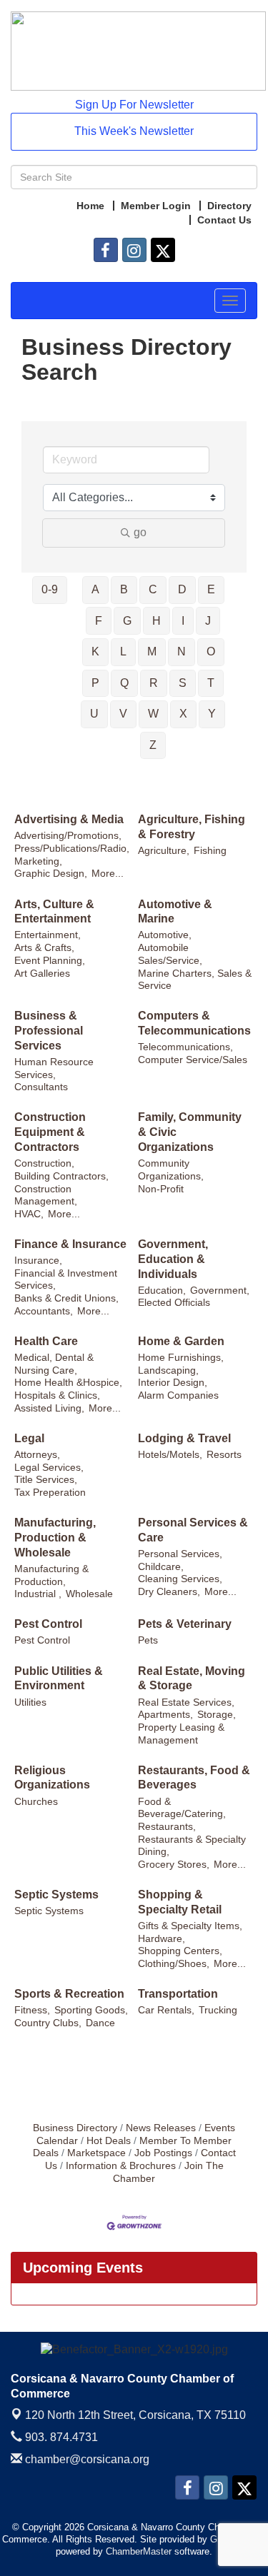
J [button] (208, 621)
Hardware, (162, 1939)
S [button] (183, 683)
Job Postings (163, 2153)
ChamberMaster (139, 2551)
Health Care (46, 1341)
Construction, (44, 1163)
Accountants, (44, 1311)
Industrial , (38, 1594)
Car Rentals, (166, 2010)
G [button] (127, 621)
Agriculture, (164, 851)
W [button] (153, 714)
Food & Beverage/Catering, (182, 1808)
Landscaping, (168, 1370)
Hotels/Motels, (170, 1455)
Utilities (30, 1702)
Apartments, (165, 1715)
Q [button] (124, 683)
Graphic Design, (51, 874)
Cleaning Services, (180, 1579)
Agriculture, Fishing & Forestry (192, 827)
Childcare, (161, 1567)
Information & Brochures (121, 2166)
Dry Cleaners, (169, 1592)
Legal (29, 1438)
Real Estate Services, (186, 1702)
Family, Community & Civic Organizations (190, 1132)
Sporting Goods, (91, 2010)
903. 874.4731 (60, 2437)
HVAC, (29, 1214)
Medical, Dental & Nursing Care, (54, 1364)
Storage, (217, 1715)
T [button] (211, 683)
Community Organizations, (171, 1170)
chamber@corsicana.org (86, 2459)
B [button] (124, 589)
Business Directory (75, 2128)
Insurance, (38, 1261)
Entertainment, (48, 935)
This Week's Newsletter (134, 131)
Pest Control (48, 1624)
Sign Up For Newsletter (134, 105)
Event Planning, (50, 961)
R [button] (154, 683)
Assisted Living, (49, 1408)
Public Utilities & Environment (59, 1679)
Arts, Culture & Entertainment (54, 912)
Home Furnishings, (181, 1358)
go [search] (140, 532)
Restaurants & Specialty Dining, (192, 1846)
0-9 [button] (50, 589)
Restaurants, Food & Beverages (194, 1778)
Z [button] (153, 745)
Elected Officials (174, 1303)
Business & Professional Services (49, 1031)
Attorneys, (37, 1455)
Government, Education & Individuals (173, 1259)
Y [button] (212, 714)
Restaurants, (167, 1827)
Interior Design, (173, 1383)
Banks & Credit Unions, (66, 1298)
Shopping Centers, (180, 1951)
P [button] (95, 683)
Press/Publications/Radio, (72, 849)
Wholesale (89, 1594)
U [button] (94, 714)
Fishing (210, 851)
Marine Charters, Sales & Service (195, 980)
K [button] (95, 651)
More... (108, 874)
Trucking (218, 2010)
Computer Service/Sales (193, 1060)
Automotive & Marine (175, 912)
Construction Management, (46, 1196)
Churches (36, 1802)
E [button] (211, 589)
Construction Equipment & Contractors (50, 1132)
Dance (100, 2023)
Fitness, (32, 2010)
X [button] (183, 714)
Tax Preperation (50, 1493)
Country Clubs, (48, 2023)
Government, (220, 1290)
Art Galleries (42, 973)
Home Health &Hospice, (68, 1383)
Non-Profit (161, 1189)
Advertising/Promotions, (68, 836)
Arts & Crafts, (44, 948)
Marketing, (38, 861)
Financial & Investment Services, (66, 1280)
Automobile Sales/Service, (170, 954)
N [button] (182, 651)
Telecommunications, (185, 1047)
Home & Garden (181, 1341)
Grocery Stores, (174, 1865)
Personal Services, (180, 1554)
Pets (148, 1640)
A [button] (95, 589)
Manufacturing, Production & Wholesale (55, 1538)
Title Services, (46, 1480)
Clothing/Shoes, (174, 1964)
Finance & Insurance (70, 1244)
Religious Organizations (52, 1778)
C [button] (153, 589)
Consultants (41, 1087)
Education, (162, 1290)
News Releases (161, 2128)
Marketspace (96, 2153)
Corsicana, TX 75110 (135, 2415)
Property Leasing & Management (181, 1734)
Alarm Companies (178, 1395)
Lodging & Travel (184, 1438)
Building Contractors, (61, 1176)
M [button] (152, 651)
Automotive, (165, 935)
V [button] (123, 714)
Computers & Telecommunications (194, 1023)
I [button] (183, 621)
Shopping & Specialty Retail (180, 1902)
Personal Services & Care (193, 1530)
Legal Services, (49, 1468)
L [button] (123, 651)
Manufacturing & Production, (51, 1575)
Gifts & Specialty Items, (190, 1926)
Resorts (224, 1455)
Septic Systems (56, 1895)
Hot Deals (109, 2141)
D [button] (182, 589)
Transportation (178, 1994)
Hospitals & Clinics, (57, 1395)
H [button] (157, 621)
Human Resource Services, (54, 1068)
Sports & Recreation (69, 1994)
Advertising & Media (69, 819)
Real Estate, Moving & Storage (192, 1679)
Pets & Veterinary (185, 1624)
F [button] (99, 621)
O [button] (211, 651)
